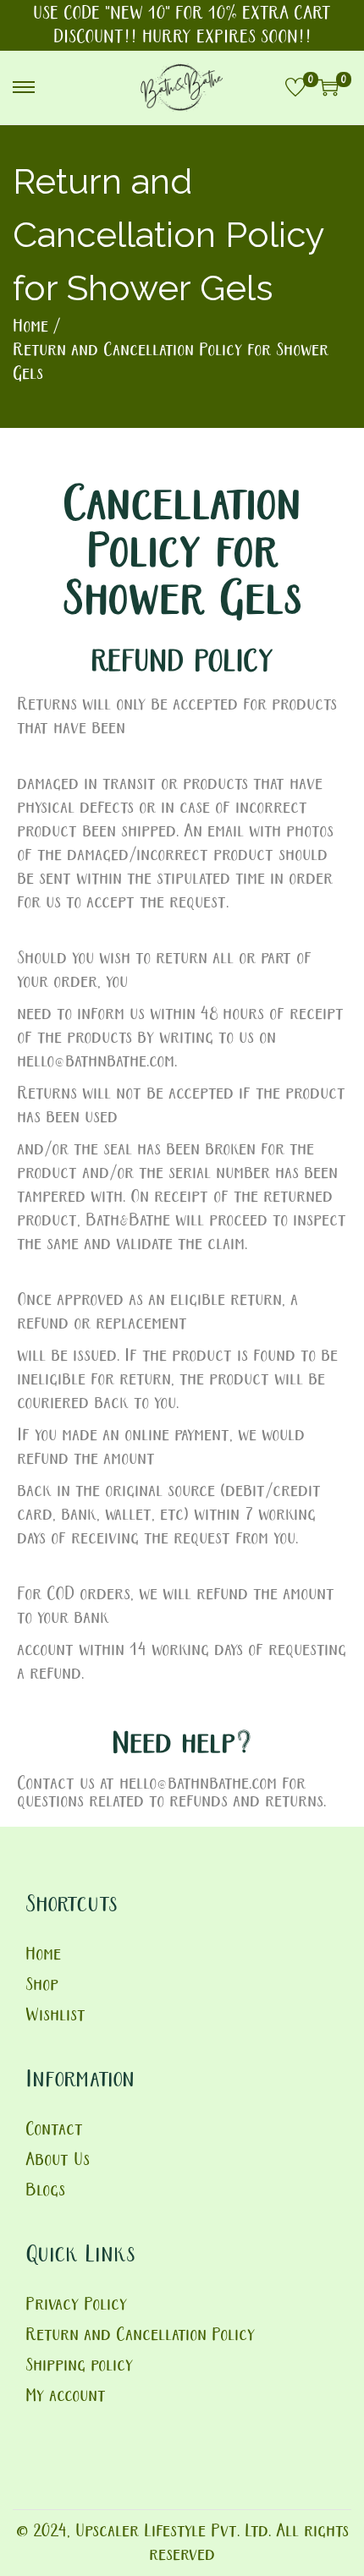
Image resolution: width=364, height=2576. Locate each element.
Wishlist (55, 2015)
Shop (42, 1984)
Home (30, 326)
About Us (58, 2159)
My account (66, 2395)
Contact (54, 2129)
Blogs (45, 2190)
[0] (295, 87)
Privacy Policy (76, 2304)
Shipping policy (79, 2365)
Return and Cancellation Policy (140, 2335)
